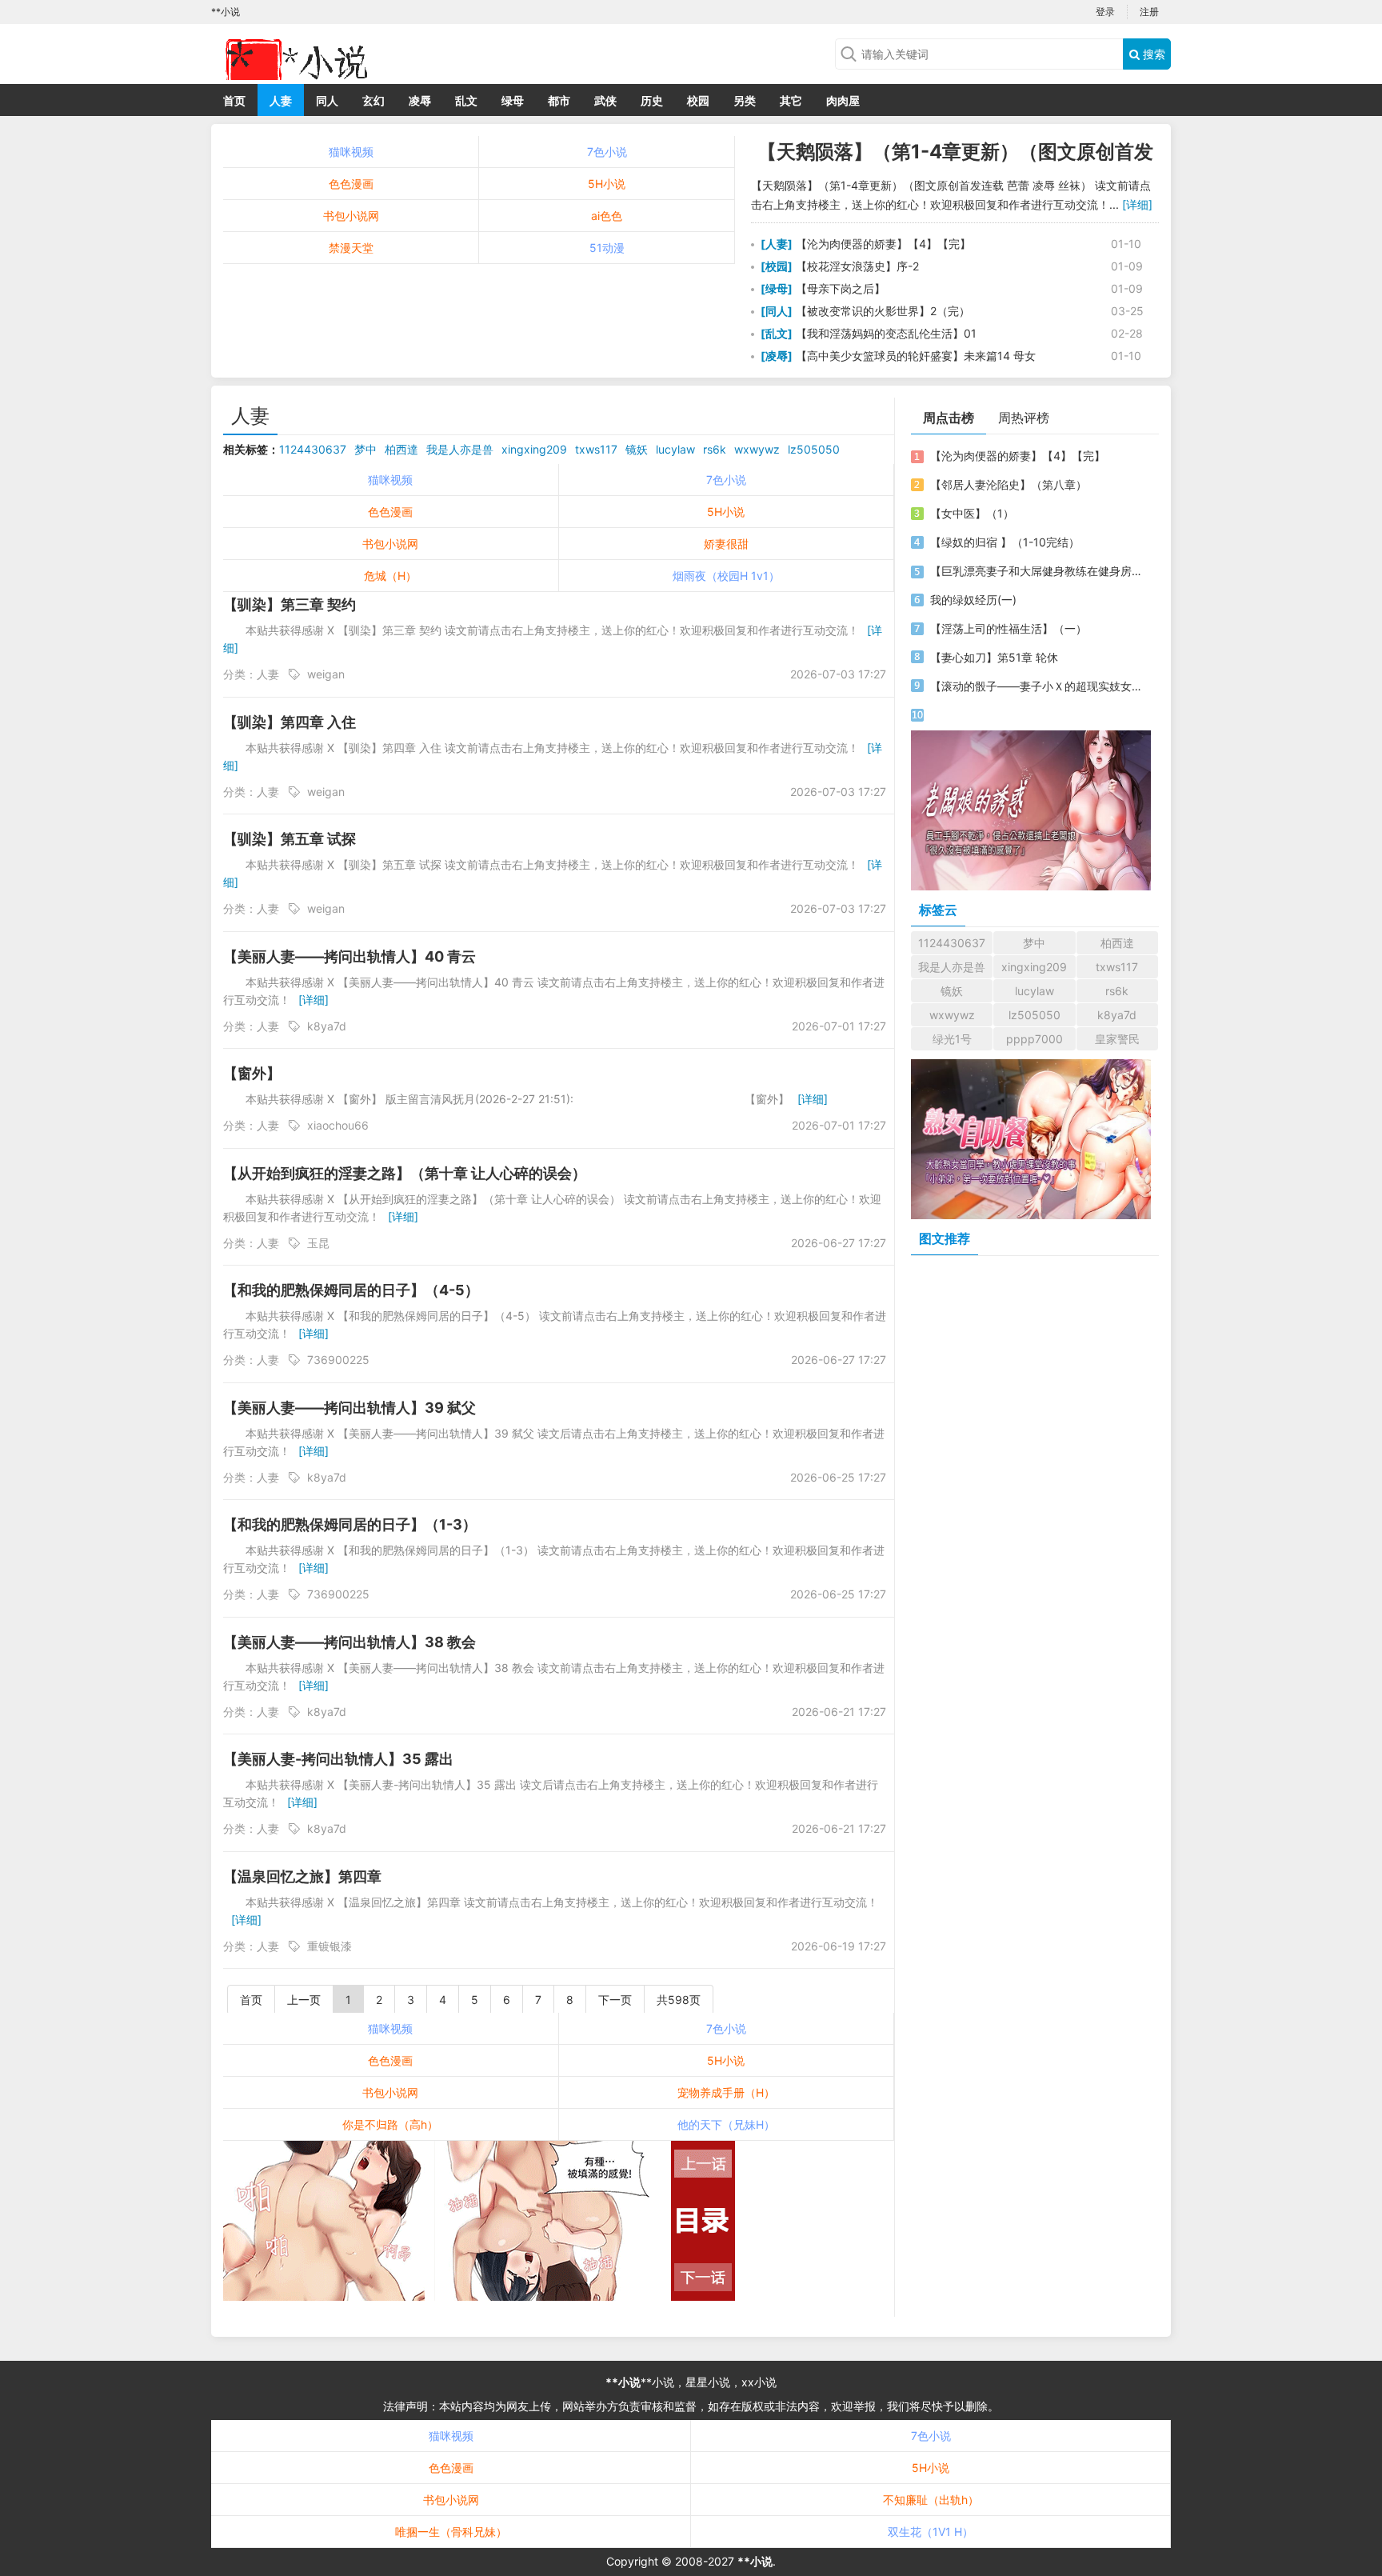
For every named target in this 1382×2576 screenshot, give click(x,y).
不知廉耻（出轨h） (931, 2500)
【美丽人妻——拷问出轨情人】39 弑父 (349, 1408)
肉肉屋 (843, 100)
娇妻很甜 (726, 544)
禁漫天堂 (351, 248)
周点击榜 (949, 418)
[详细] (1137, 204)
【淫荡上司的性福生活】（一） (1009, 628)
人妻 (281, 100)
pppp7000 (1035, 1039)
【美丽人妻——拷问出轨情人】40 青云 (349, 956)
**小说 (623, 2382)
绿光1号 (952, 1039)
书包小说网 (351, 216)
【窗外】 (252, 1073)
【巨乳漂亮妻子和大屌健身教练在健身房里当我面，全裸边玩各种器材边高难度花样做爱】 (1037, 571)
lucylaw (675, 449)
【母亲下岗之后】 (839, 288)
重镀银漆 (330, 1946)
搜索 (1152, 54)
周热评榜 (1024, 418)
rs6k (715, 449)
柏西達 (401, 449)
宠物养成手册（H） (726, 2092)
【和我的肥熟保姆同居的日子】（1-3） (350, 1524)
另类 (745, 100)
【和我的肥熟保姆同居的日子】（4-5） (351, 1290)
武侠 (605, 100)
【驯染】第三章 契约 (290, 604)
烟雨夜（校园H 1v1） (726, 576)
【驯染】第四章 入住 (290, 722)
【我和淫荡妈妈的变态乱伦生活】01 (885, 333)
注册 (1149, 12)
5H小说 (607, 184)
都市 (559, 100)
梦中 (365, 449)
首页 (234, 100)
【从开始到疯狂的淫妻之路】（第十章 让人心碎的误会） (405, 1173)
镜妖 (637, 449)
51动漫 (607, 248)
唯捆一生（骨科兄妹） (451, 2532)
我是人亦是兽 (460, 449)
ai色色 (607, 216)
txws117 (596, 449)
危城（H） (390, 576)
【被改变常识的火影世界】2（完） (881, 311)
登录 (1105, 12)
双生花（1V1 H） (931, 2532)
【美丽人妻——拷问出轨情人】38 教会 (349, 1642)
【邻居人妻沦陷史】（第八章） (1009, 484)
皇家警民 (1117, 1039)
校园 (698, 100)
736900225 (338, 1360)
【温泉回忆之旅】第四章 (302, 1876)
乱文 (466, 100)
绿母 (513, 100)
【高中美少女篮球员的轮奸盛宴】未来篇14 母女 (914, 356)
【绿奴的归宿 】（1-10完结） (1005, 542)
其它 (791, 100)
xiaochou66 (338, 1125)
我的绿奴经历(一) (973, 600)
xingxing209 (534, 449)
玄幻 (373, 100)
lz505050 (814, 449)
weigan (326, 674)
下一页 (615, 2000)
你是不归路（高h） (390, 2124)
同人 (327, 100)
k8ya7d (327, 1026)
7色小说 (607, 152)
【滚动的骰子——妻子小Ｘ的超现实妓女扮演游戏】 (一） (1037, 686)
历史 (652, 100)
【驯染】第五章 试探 (290, 839)
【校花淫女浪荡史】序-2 (856, 266)
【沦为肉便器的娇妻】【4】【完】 (882, 244)
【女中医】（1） (972, 513)
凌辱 (420, 100)
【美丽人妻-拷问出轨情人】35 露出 (338, 1759)
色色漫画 (351, 184)
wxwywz (757, 449)
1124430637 (313, 449)
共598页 (679, 2000)
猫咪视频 (351, 152)
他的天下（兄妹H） (726, 2124)
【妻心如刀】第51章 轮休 (994, 657)
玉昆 (318, 1243)
